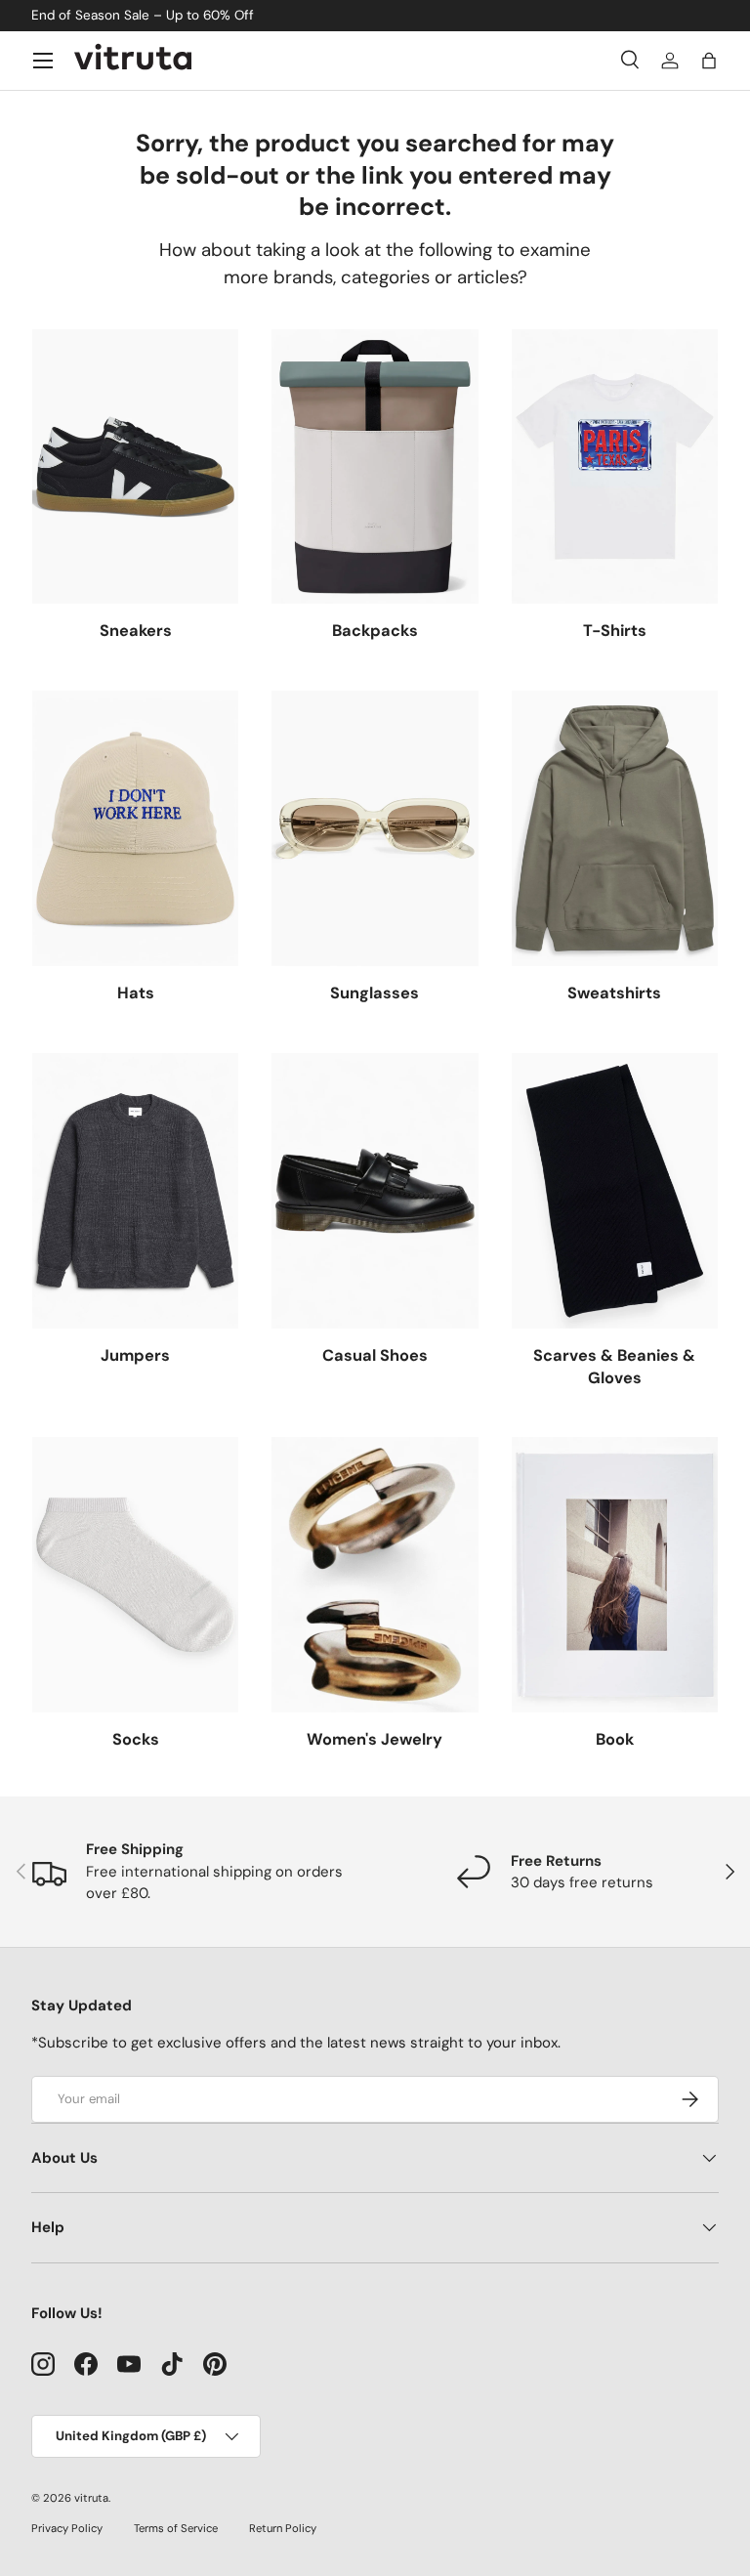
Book (615, 1739)
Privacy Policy (67, 2528)
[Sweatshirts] (615, 828)
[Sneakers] (135, 467)
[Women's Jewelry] (375, 1575)
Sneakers (136, 631)
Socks (136, 1739)
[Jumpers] (135, 1191)
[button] (709, 61)
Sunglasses (375, 993)
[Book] (615, 1575)
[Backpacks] (375, 467)
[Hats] (135, 828)
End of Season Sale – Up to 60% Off (143, 15)
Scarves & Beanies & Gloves (614, 1367)
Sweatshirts (614, 993)
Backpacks (375, 631)
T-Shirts (615, 631)
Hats (136, 993)
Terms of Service (176, 2528)
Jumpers (135, 1355)
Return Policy (283, 2528)
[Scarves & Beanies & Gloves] (615, 1191)
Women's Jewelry (375, 1739)
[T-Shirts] (615, 467)
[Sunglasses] (375, 828)
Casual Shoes (375, 1355)
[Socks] (135, 1575)
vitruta (91, 2498)
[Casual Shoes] (375, 1191)
